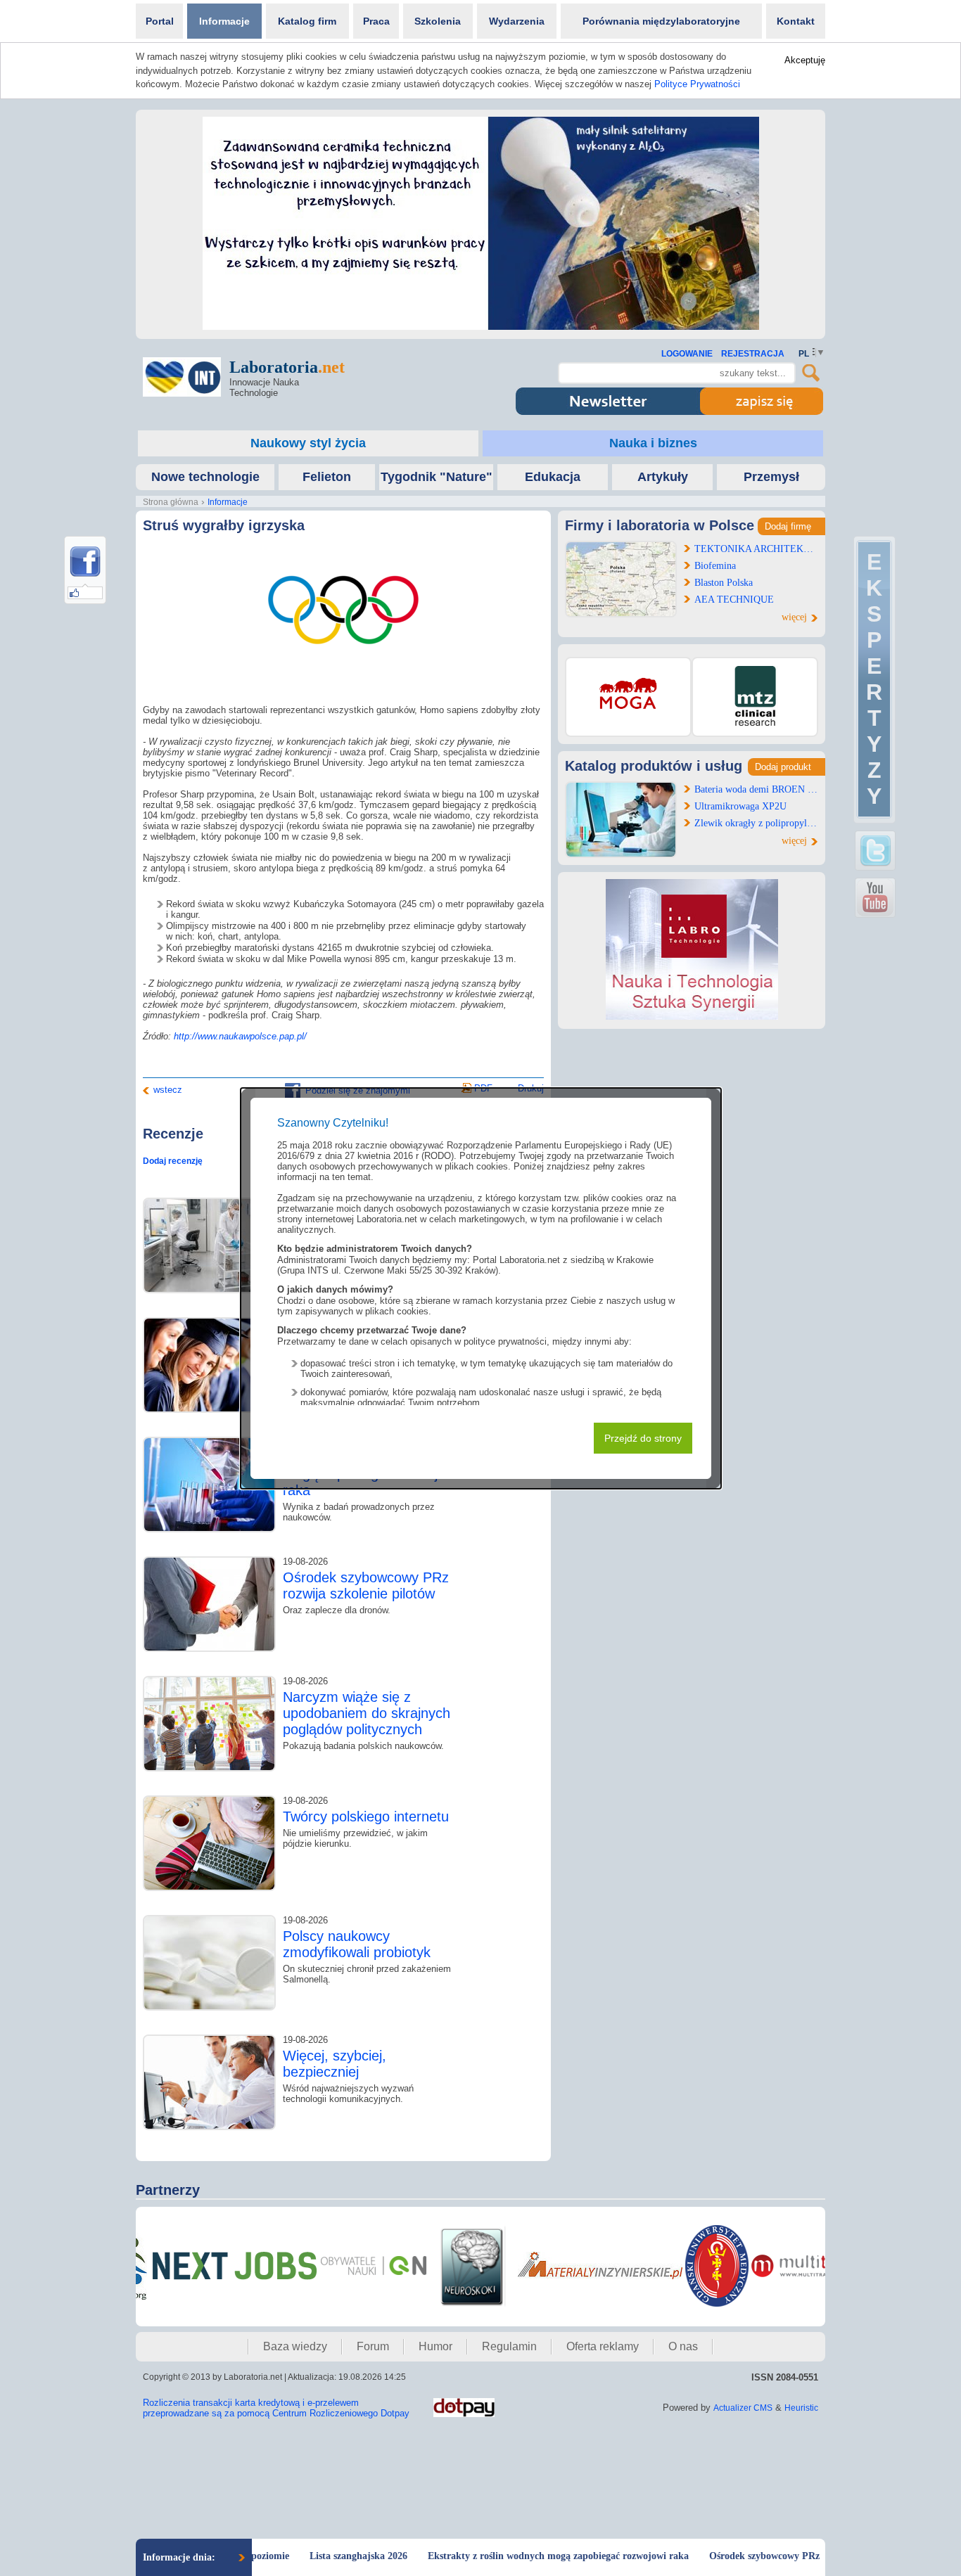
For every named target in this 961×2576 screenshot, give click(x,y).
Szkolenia (438, 21)
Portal (160, 21)
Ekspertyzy (874, 679)
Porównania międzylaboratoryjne (661, 21)
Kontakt (796, 21)
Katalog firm (307, 21)
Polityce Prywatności (697, 84)
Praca (376, 21)
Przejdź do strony (643, 1438)
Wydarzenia (517, 21)
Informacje (224, 21)
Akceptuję (805, 60)
